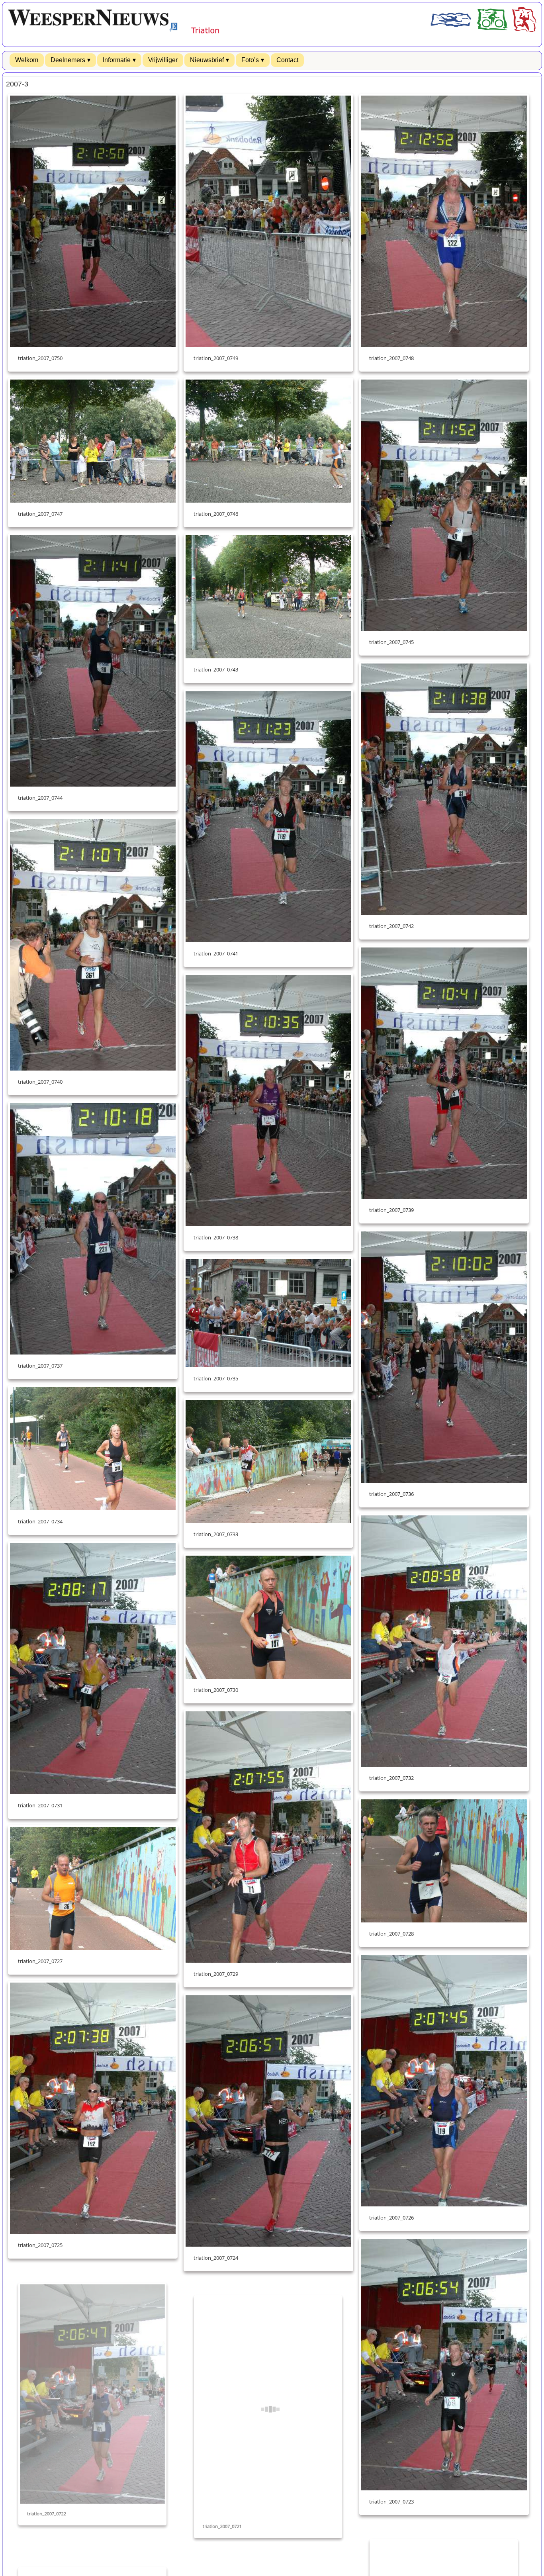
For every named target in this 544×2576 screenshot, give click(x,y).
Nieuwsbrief (207, 60)
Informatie (117, 60)
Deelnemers (68, 60)
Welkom (27, 60)
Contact (287, 60)
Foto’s (250, 60)
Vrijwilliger (163, 60)
